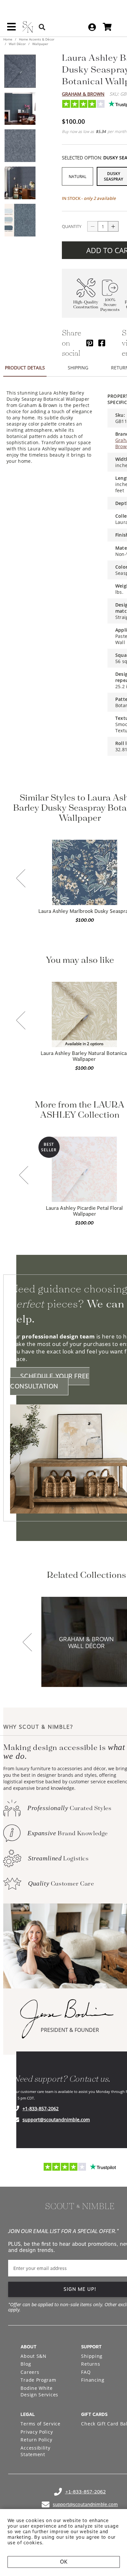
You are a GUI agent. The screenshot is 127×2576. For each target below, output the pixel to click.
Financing (93, 2380)
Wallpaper (40, 44)
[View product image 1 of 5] (20, 71)
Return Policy (36, 2440)
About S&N (33, 2356)
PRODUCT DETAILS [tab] (25, 368)
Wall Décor (17, 44)
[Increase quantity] (113, 226)
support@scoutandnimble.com (56, 2120)
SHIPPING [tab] (78, 368)
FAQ (86, 2372)
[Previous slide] (21, 879)
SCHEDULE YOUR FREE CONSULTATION (50, 1381)
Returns (91, 2364)
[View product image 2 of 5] (20, 108)
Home (8, 39)
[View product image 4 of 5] (20, 183)
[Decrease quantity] (92, 226)
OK (64, 2562)
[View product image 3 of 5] (20, 146)
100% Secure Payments (110, 305)
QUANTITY (72, 226)
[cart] (107, 27)
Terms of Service (40, 2424)
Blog (26, 2364)
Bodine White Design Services (39, 2391)
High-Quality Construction (86, 305)
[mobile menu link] (11, 29)
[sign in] (92, 27)
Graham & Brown (83, 94)
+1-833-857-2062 (41, 2108)
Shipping (92, 2356)
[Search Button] (42, 27)
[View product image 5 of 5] (20, 220)
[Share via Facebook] (102, 343)
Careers (30, 2372)
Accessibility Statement (35, 2451)
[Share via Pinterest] (90, 343)
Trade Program (38, 2380)
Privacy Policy (37, 2432)
